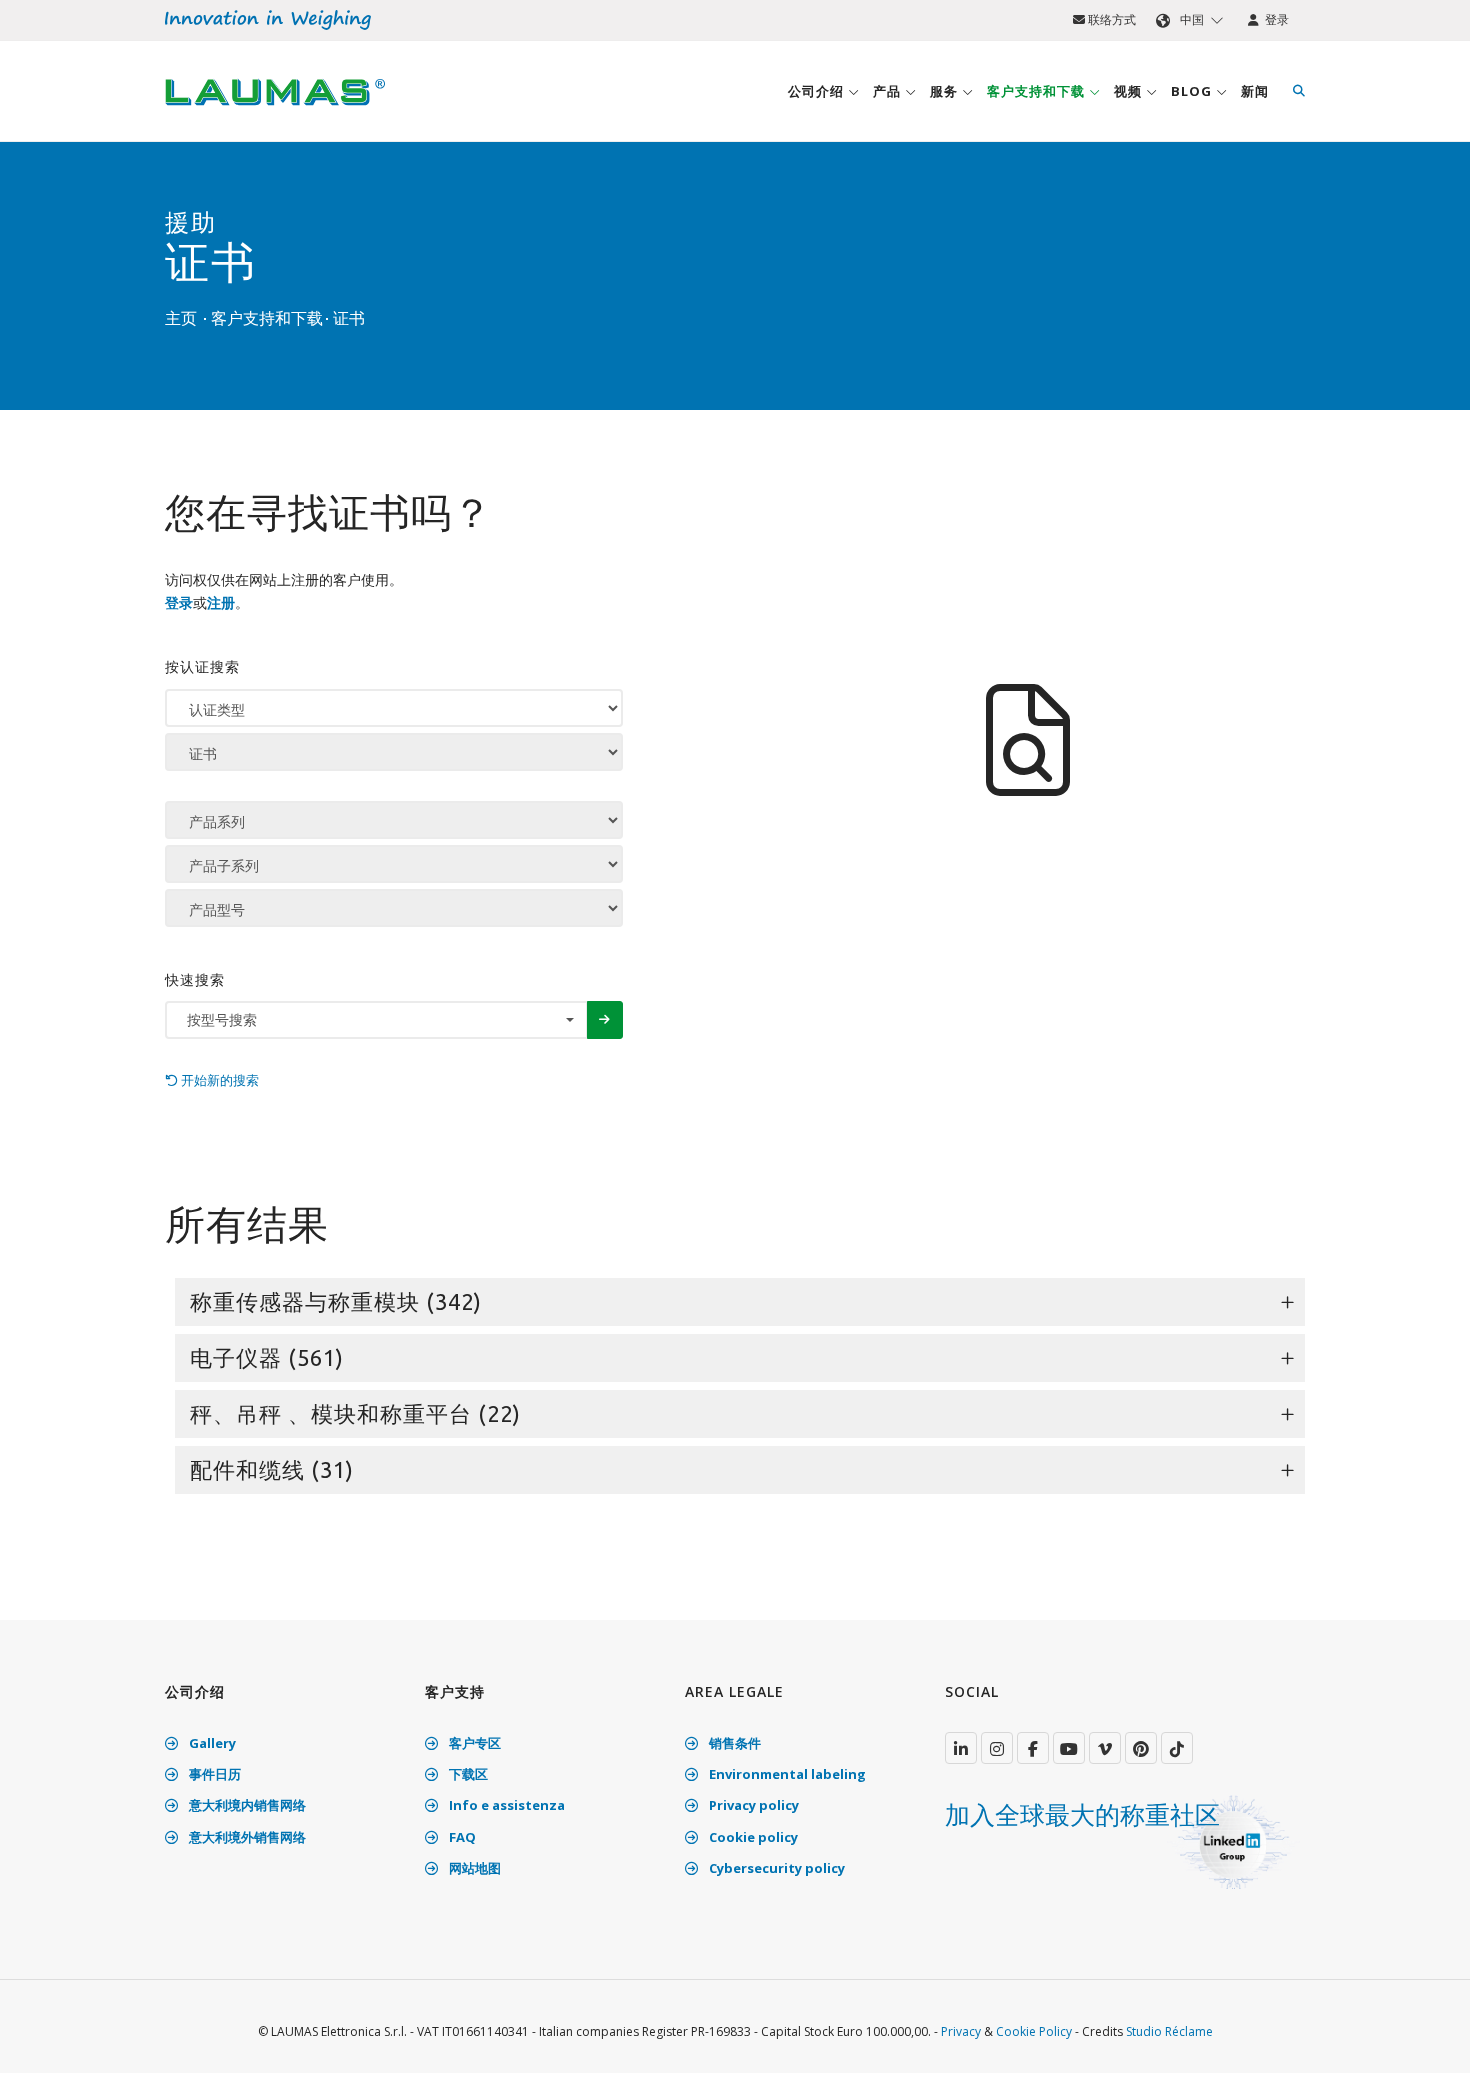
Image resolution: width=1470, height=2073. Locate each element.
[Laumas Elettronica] (275, 111)
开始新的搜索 (218, 1080)
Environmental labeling (786, 1774)
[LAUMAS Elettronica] (961, 1748)
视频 (1130, 91)
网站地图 (473, 1868)
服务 (946, 91)
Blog (1193, 91)
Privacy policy (752, 1805)
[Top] (1424, 2037)
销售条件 (733, 1743)
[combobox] (376, 1020)
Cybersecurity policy (775, 1868)
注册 (221, 602)
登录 (1274, 19)
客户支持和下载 (1038, 91)
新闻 (1255, 91)
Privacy (961, 2031)
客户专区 (473, 1743)
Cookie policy (752, 1837)
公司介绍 (818, 91)
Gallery (211, 1743)
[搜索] (1299, 91)
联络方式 (1110, 19)
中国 (1192, 19)
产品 (889, 91)
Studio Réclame (1169, 2031)
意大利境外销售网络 (246, 1837)
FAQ (461, 1837)
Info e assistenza (505, 1805)
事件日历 (213, 1774)
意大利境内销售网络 (246, 1805)
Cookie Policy (1034, 2031)
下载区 (467, 1774)
